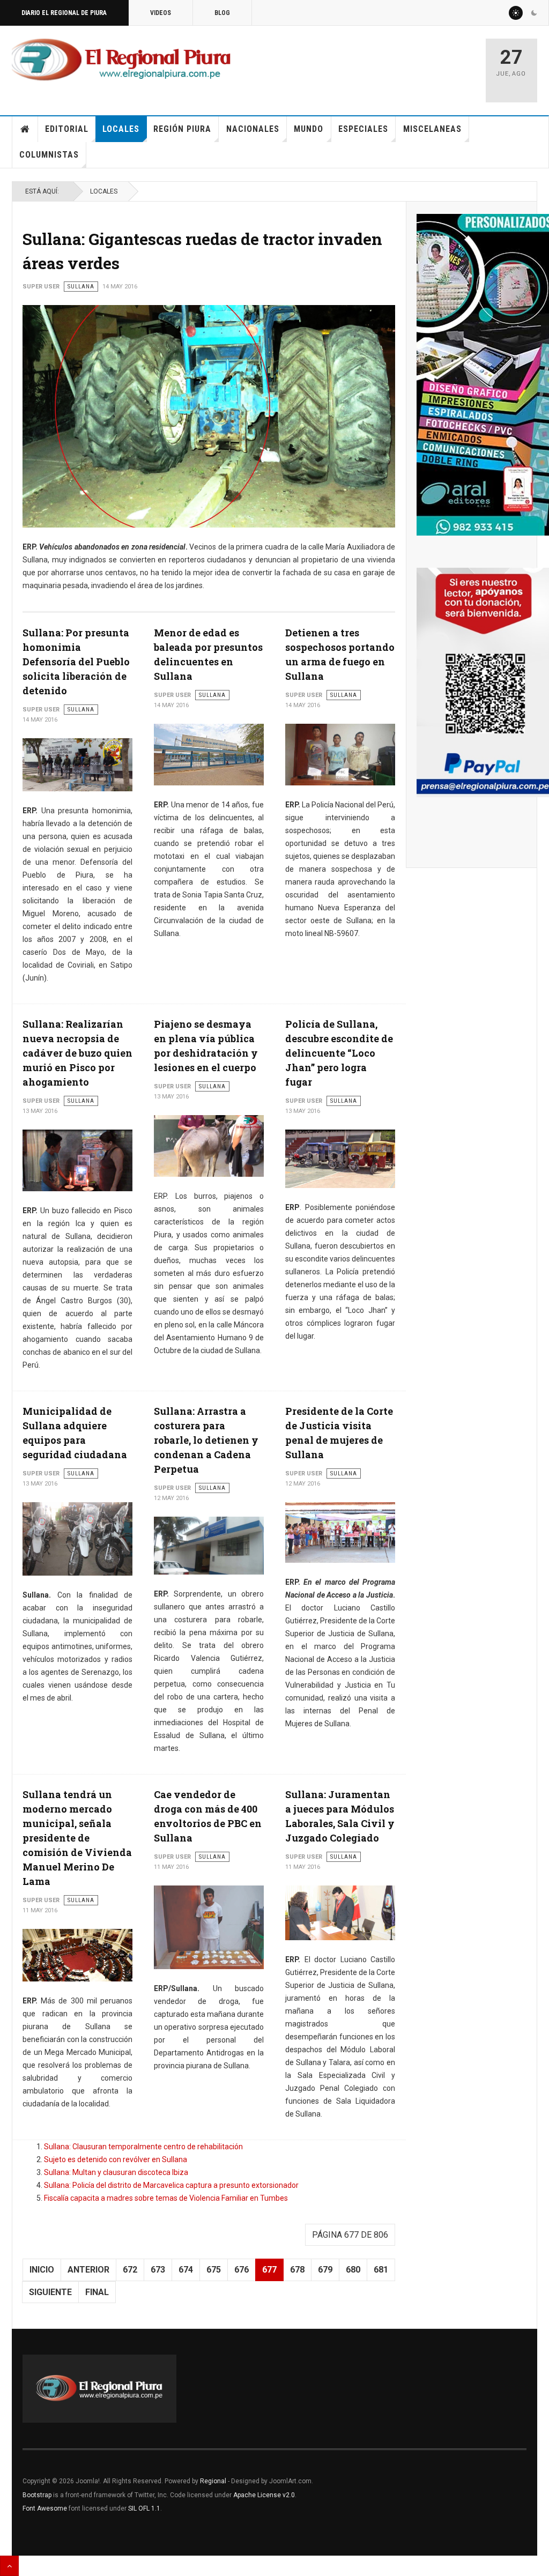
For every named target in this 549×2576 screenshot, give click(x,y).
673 (158, 2270)
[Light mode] (516, 13)
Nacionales (253, 129)
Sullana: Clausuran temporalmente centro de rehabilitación (143, 2147)
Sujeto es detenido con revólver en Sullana (116, 2159)
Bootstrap (37, 2495)
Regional (213, 2481)
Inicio (25, 129)
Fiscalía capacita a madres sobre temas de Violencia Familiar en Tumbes (166, 2198)
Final (97, 2292)
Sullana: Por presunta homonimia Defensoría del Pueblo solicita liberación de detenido (76, 662)
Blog (222, 13)
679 (325, 2270)
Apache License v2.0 (264, 2495)
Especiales (363, 129)
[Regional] (121, 60)
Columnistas (49, 155)
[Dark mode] (534, 13)
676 (242, 2270)
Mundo (309, 129)
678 (297, 2270)
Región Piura (182, 129)
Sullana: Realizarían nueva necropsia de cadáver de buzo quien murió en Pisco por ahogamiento (77, 1053)
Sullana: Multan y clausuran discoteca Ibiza (116, 2172)
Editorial (67, 129)
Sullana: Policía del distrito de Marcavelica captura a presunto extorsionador (171, 2185)
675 (214, 2270)
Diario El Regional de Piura (64, 13)
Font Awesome (45, 2508)
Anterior (88, 2270)
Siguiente (50, 2292)
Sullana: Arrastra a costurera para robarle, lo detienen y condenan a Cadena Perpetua (206, 1440)
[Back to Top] (9, 2566)
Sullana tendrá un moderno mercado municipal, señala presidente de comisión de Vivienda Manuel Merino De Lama (77, 1838)
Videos (161, 13)
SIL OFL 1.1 (144, 2508)
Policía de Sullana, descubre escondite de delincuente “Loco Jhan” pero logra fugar (339, 1053)
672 (130, 2270)
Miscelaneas (432, 129)
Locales (121, 129)
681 (381, 2270)
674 (186, 2270)
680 (353, 2270)
